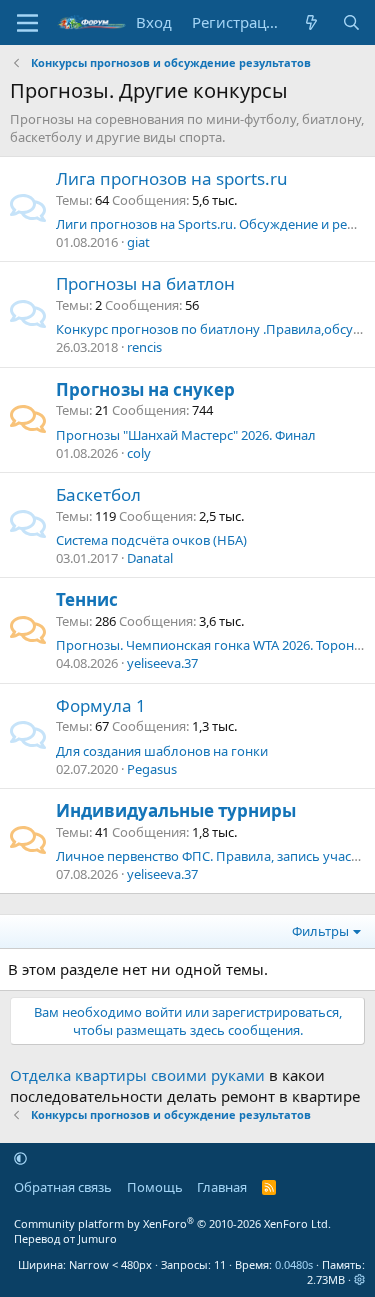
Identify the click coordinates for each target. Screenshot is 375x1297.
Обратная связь (63, 1187)
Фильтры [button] (320, 931)
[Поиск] (351, 22)
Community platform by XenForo (172, 1223)
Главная (222, 1187)
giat (138, 242)
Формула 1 (101, 705)
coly (139, 453)
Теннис (87, 599)
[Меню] (27, 23)
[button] (20, 1158)
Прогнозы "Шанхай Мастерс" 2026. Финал (186, 435)
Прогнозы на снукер (145, 389)
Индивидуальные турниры (176, 810)
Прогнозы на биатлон (145, 283)
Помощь (155, 1187)
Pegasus (152, 769)
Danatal (150, 558)
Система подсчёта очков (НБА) (151, 540)
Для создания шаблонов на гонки (162, 751)
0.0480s (294, 1264)
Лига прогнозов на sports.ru (172, 178)
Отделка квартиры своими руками (137, 1075)
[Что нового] (311, 22)
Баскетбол (98, 494)
